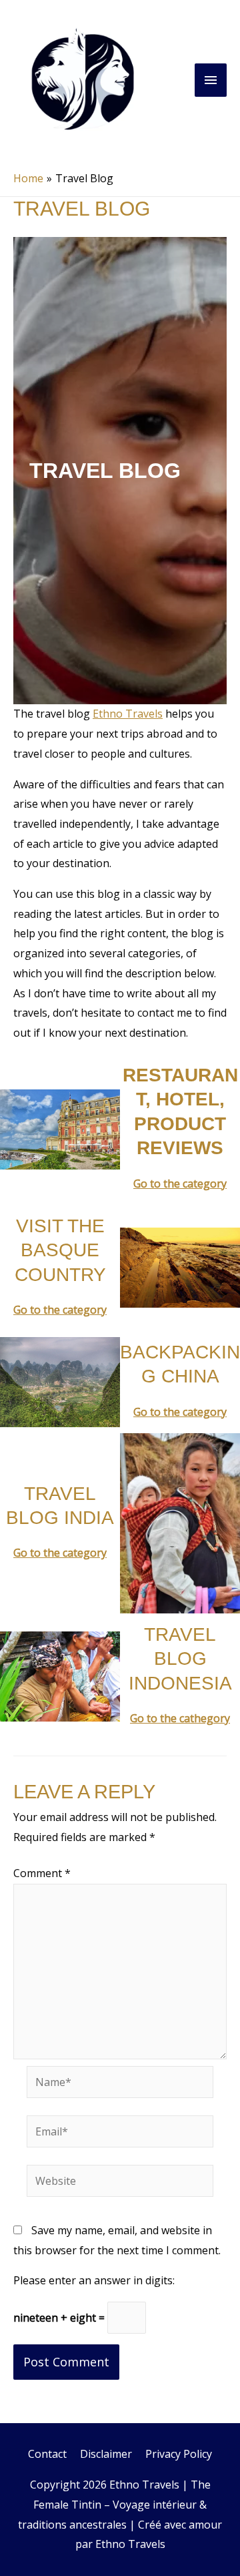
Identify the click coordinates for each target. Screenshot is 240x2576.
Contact (47, 2454)
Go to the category (180, 1184)
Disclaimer (106, 2454)
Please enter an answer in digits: (94, 2280)
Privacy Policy (179, 2454)
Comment (42, 1873)
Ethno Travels (128, 714)
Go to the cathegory (180, 1718)
